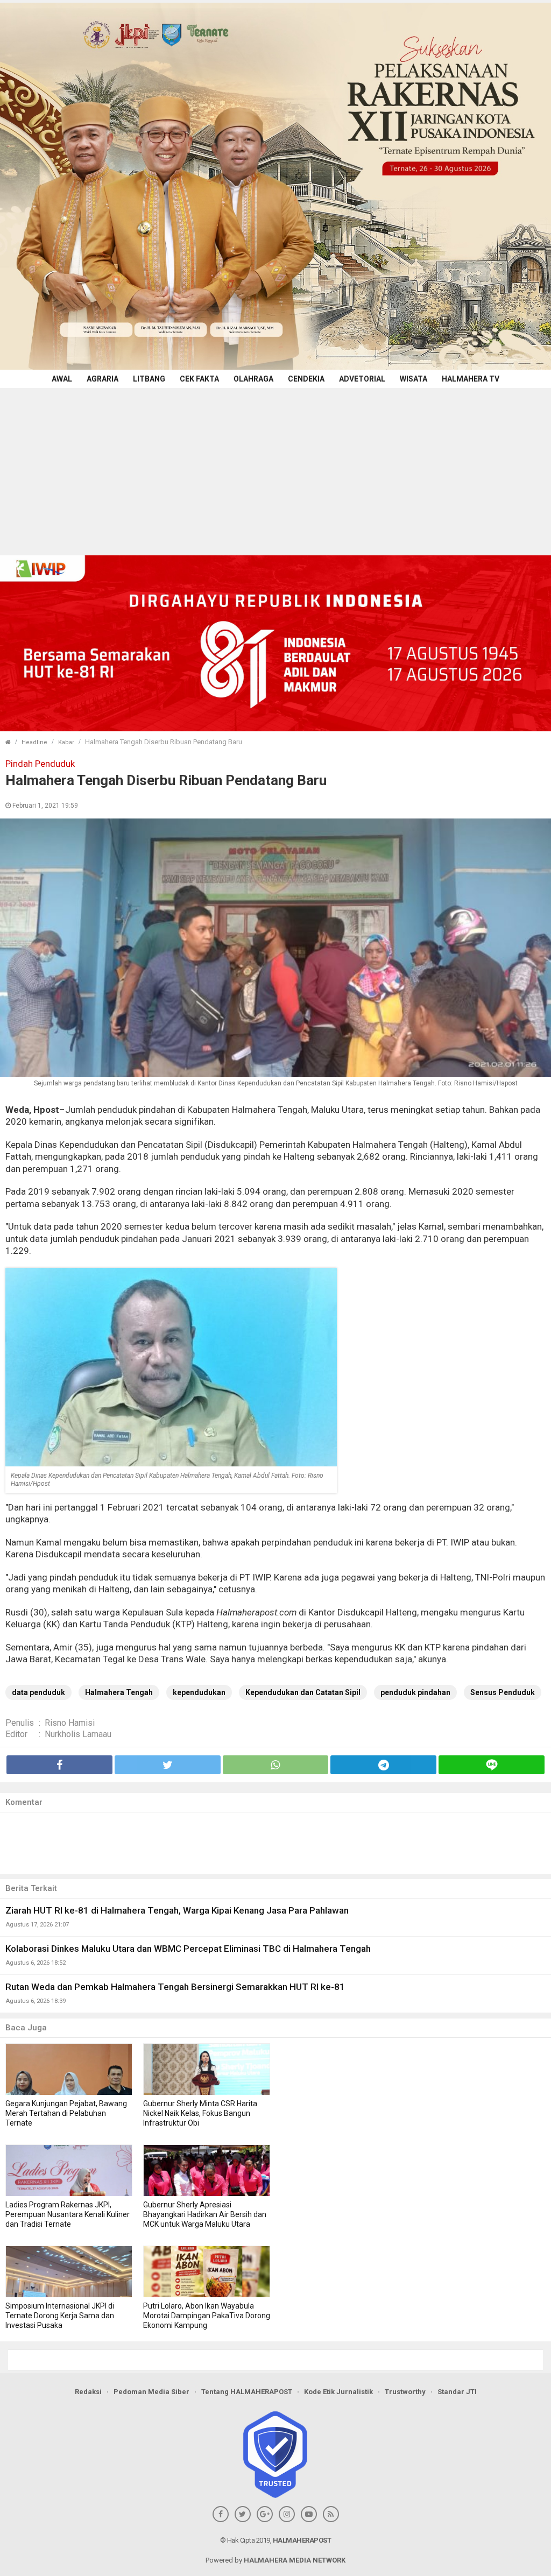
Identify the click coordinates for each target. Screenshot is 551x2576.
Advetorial (362, 379)
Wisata (414, 379)
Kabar (66, 742)
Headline (34, 742)
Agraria (103, 379)
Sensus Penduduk (503, 1692)
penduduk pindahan (415, 1692)
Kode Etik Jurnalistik (338, 2392)
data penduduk (38, 1692)
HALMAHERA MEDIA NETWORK (295, 2560)
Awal (62, 379)
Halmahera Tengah (119, 1692)
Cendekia (306, 379)
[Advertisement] (275, 469)
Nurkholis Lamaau (78, 1734)
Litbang (149, 379)
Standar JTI (457, 2392)
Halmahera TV (471, 379)
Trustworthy (405, 2392)
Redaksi (88, 2392)
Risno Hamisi (70, 1723)
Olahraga (253, 379)
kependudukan (199, 1692)
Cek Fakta (199, 379)
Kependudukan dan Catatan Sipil (303, 1692)
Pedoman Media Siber (151, 2392)
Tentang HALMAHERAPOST (247, 2392)
